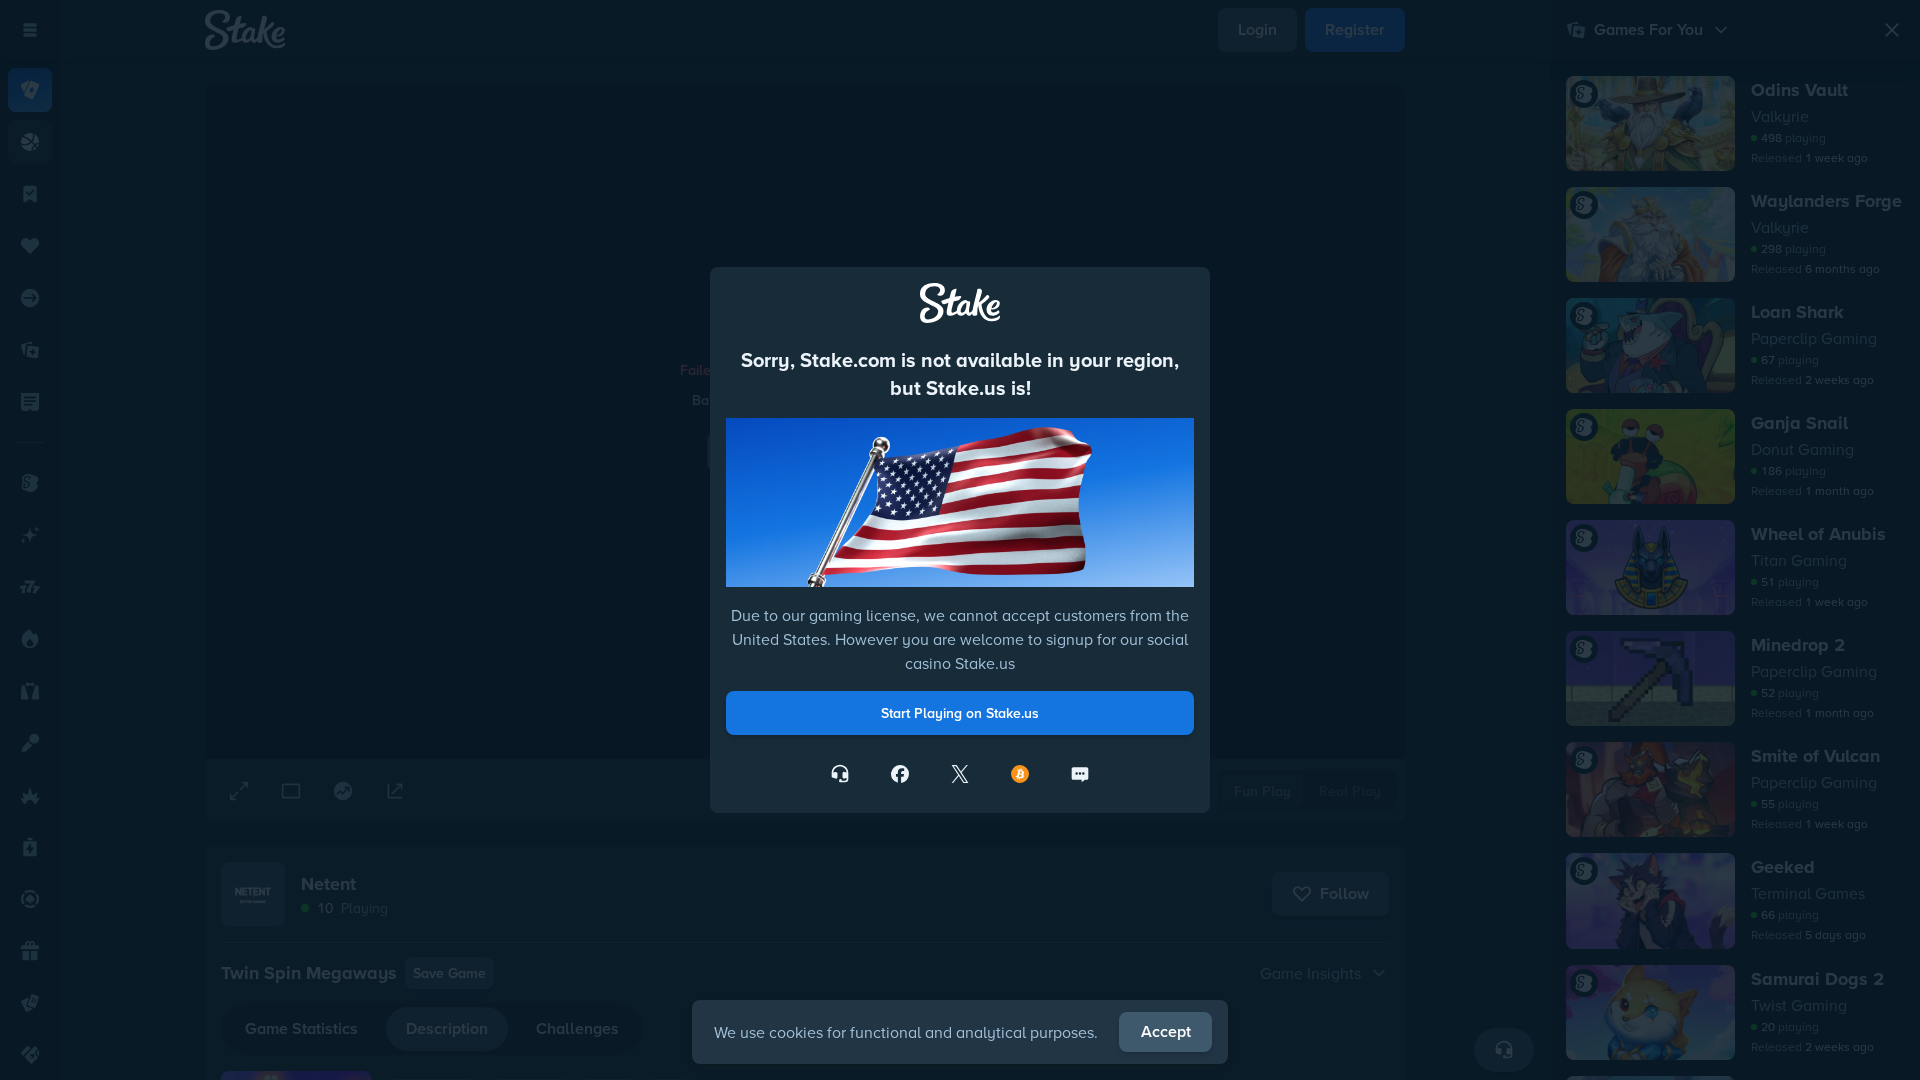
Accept (1166, 1031)
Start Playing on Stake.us (960, 713)
